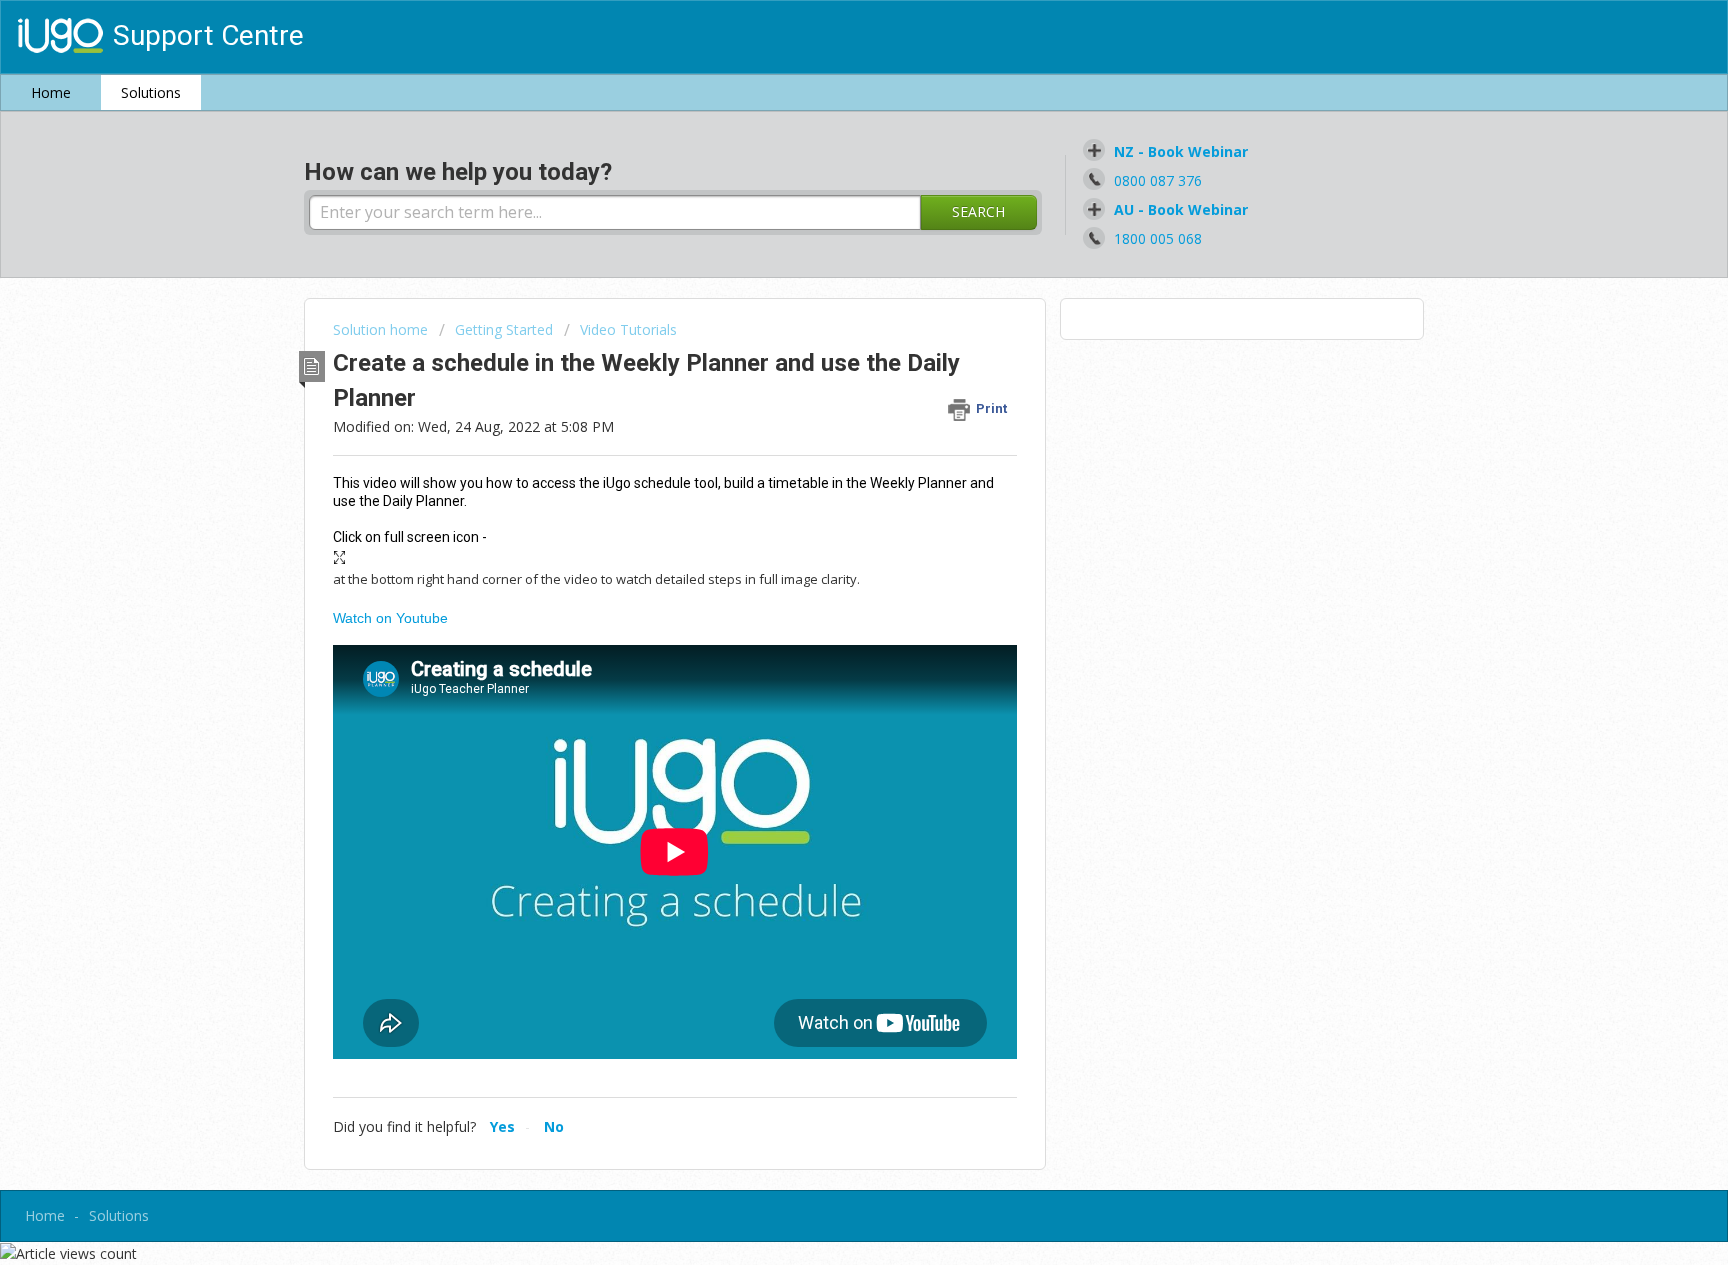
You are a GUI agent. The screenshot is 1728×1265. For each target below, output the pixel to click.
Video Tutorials (628, 329)
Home (51, 92)
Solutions (151, 92)
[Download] (827, 373)
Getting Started (504, 329)
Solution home (382, 329)
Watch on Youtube (390, 618)
